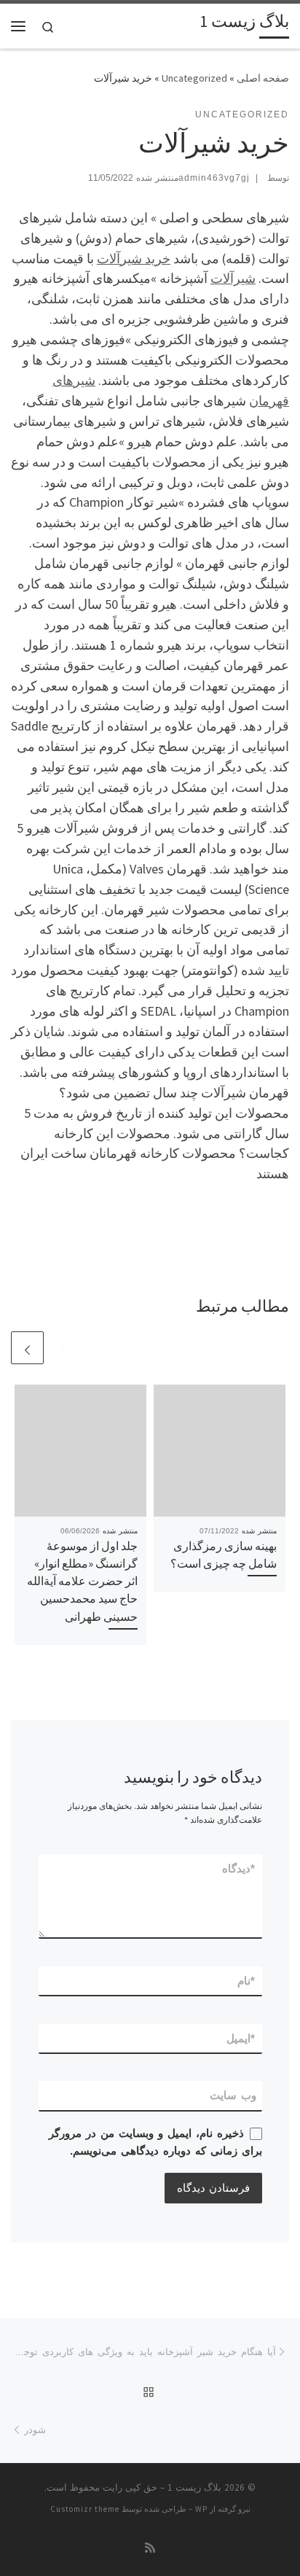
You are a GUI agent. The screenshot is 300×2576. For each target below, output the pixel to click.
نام (247, 1981)
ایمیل (241, 2038)
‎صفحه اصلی (263, 78)
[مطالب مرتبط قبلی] (62, 1348)
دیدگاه (239, 1868)
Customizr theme (85, 2509)
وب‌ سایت (233, 2095)
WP (201, 2509)
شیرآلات (233, 278)
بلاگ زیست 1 (194, 2487)
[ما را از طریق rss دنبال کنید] (150, 2548)
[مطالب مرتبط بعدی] (27, 1348)
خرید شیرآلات (134, 258)
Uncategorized (194, 78)
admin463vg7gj (214, 178)
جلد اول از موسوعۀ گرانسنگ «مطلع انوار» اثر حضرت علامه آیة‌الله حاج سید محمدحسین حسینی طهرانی (82, 1581)
